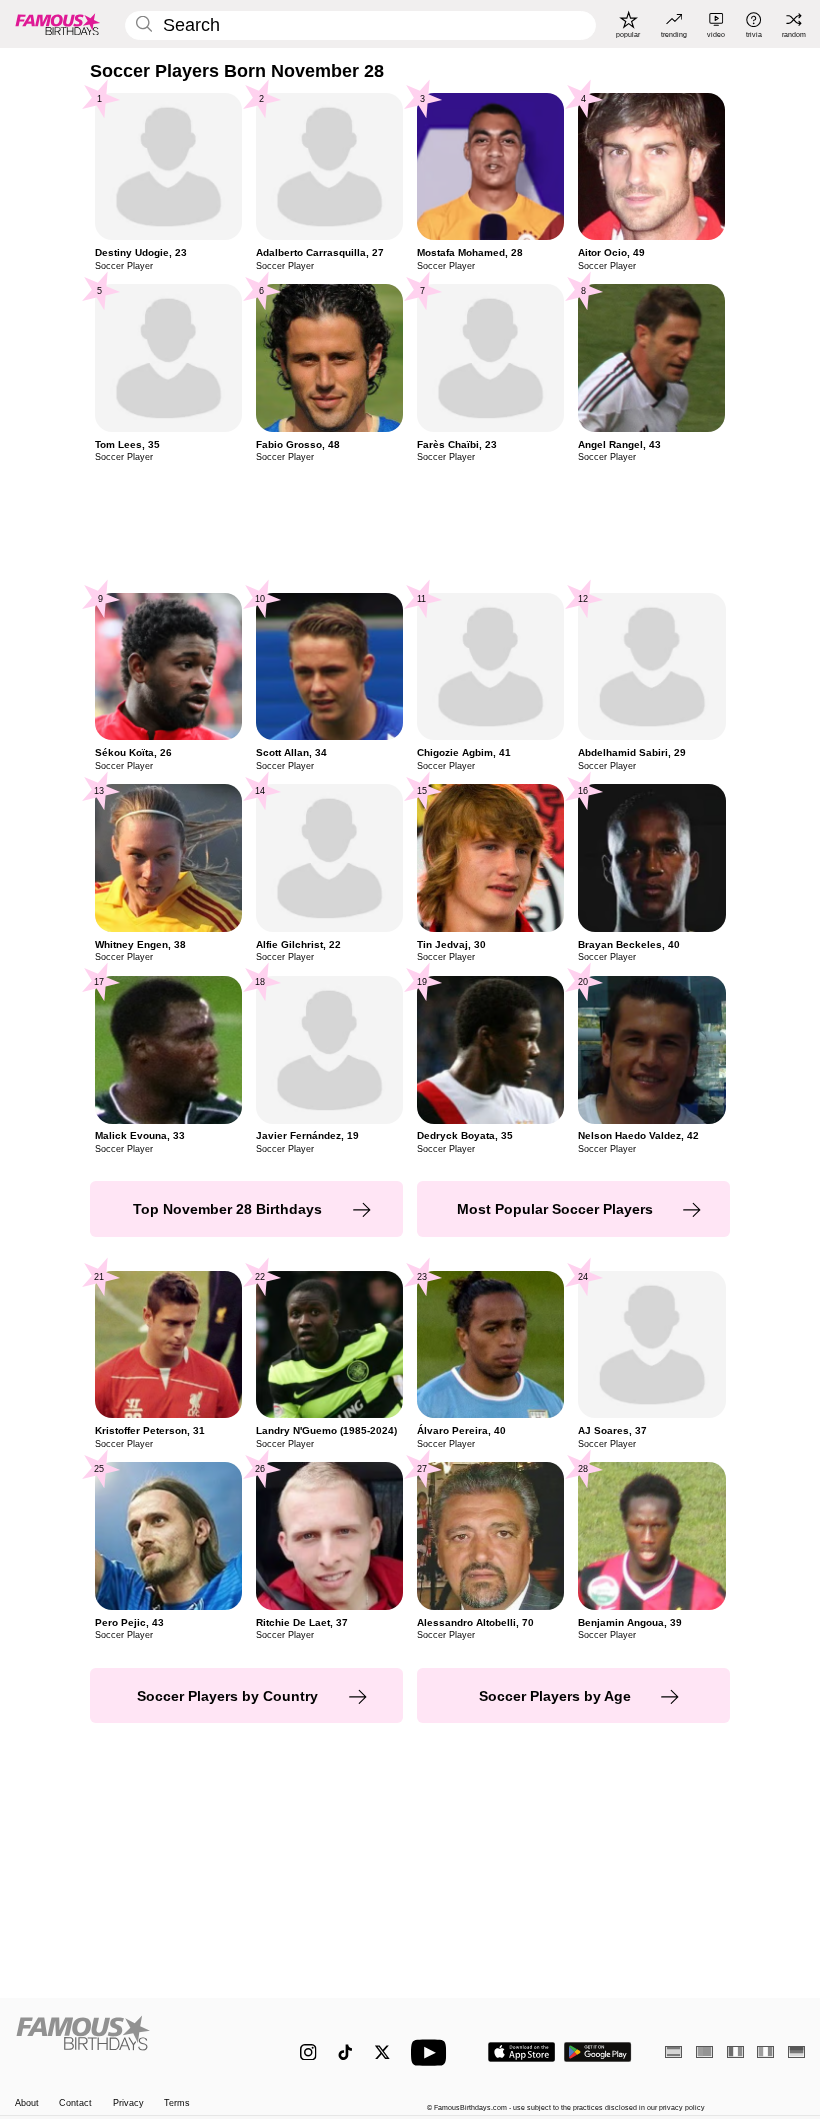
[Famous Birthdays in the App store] (521, 2052)
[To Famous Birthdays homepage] (58, 24)
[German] (796, 2051)
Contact (75, 2103)
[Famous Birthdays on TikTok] (345, 2052)
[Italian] (765, 2051)
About (27, 2103)
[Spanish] (673, 2051)
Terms (177, 2103)
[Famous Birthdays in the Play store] (598, 2052)
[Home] (134, 2042)
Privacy (128, 2103)
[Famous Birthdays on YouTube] (433, 2052)
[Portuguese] (704, 2051)
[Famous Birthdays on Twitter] (382, 2052)
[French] (735, 2051)
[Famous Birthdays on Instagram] (308, 2052)
